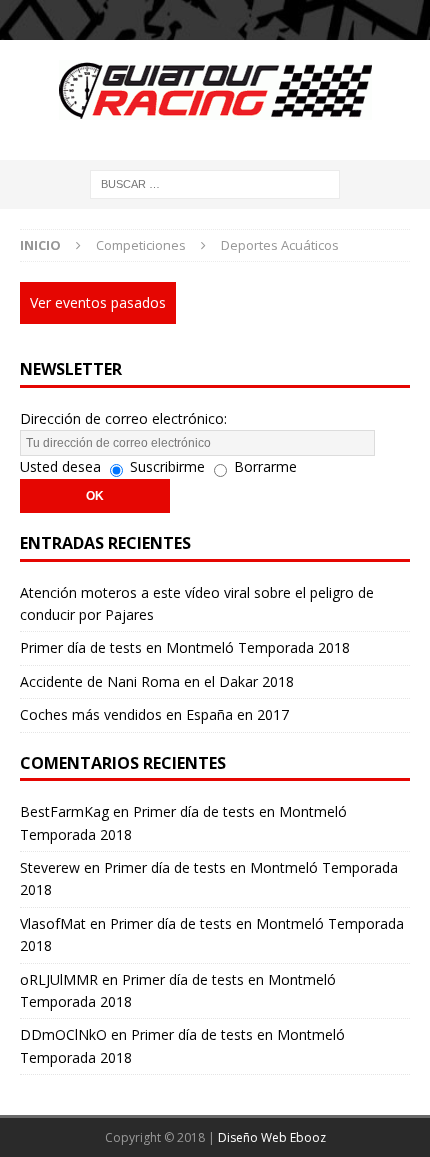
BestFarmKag (64, 811)
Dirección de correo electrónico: (123, 418)
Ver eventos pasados (98, 302)
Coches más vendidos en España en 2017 (154, 714)
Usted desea (60, 466)
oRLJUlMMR (59, 979)
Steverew (50, 867)
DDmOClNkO (63, 1034)
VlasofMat (53, 923)
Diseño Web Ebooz (272, 1137)
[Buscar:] (215, 182)
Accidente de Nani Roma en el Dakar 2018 (157, 681)
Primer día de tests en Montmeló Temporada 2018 (185, 647)
